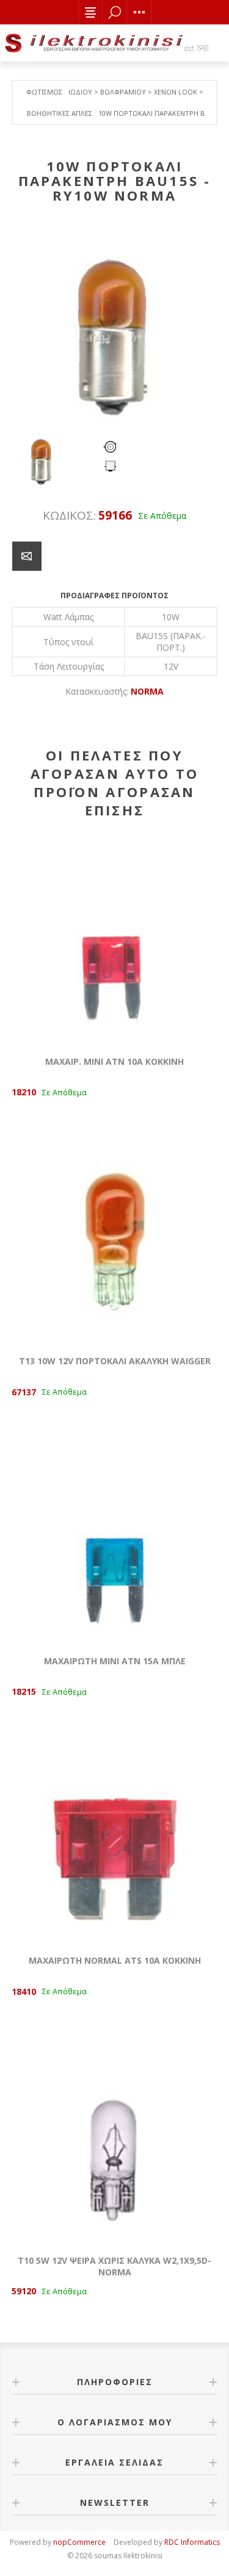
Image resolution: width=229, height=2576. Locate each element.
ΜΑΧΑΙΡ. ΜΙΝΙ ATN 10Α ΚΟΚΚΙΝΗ (114, 1061)
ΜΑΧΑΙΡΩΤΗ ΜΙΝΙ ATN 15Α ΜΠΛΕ (115, 1661)
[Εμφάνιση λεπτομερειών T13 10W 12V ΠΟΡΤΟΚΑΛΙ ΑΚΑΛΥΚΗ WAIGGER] (115, 1240)
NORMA (147, 691)
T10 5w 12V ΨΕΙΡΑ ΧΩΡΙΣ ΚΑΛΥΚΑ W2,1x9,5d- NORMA (114, 2266)
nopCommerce (79, 2542)
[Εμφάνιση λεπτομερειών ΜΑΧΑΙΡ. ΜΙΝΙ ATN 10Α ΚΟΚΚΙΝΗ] (115, 940)
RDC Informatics (192, 2542)
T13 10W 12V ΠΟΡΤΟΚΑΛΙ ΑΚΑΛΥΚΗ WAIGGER (115, 1361)
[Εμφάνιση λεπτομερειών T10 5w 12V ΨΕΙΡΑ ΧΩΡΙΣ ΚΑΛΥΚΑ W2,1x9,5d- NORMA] (115, 2139)
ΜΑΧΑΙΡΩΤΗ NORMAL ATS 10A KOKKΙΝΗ (115, 1960)
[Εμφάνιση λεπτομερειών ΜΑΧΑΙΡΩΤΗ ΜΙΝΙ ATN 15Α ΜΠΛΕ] (115, 1540)
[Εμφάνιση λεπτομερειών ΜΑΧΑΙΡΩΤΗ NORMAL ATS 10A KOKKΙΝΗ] (115, 1840)
